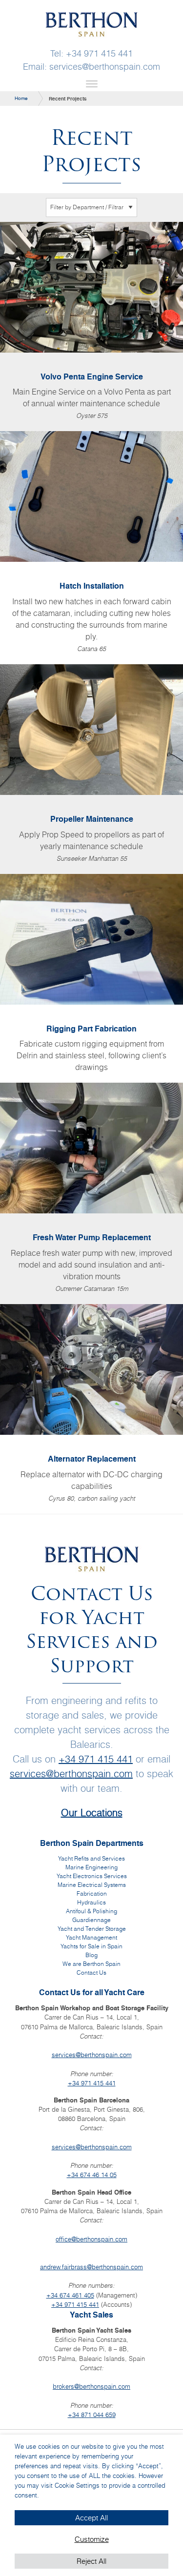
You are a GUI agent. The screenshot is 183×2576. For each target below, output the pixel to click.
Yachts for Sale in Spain (91, 1946)
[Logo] (92, 23)
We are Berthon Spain (91, 1964)
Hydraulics (91, 1902)
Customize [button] (92, 2539)
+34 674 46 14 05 (92, 2175)
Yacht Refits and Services (91, 1858)
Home (21, 98)
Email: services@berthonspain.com (91, 67)
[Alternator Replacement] (91, 1409)
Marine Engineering (91, 1867)
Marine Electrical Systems (92, 1885)
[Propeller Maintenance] (91, 769)
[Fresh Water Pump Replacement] (91, 1193)
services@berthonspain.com (71, 1773)
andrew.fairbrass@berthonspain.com (91, 2267)
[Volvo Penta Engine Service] (91, 327)
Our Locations (92, 1813)
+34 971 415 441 (96, 1759)
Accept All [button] (91, 2518)
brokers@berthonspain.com (91, 2386)
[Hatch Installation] (91, 548)
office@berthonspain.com (91, 2239)
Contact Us (91, 1972)
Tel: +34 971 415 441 (91, 54)
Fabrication (92, 1893)
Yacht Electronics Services (92, 1876)
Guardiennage (91, 1920)
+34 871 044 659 (92, 2415)
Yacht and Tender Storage (92, 1929)
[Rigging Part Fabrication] (91, 979)
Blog (91, 1955)
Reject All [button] (91, 2561)
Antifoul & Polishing (91, 1911)
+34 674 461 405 (70, 2295)
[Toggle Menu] (92, 83)
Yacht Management (91, 1937)
